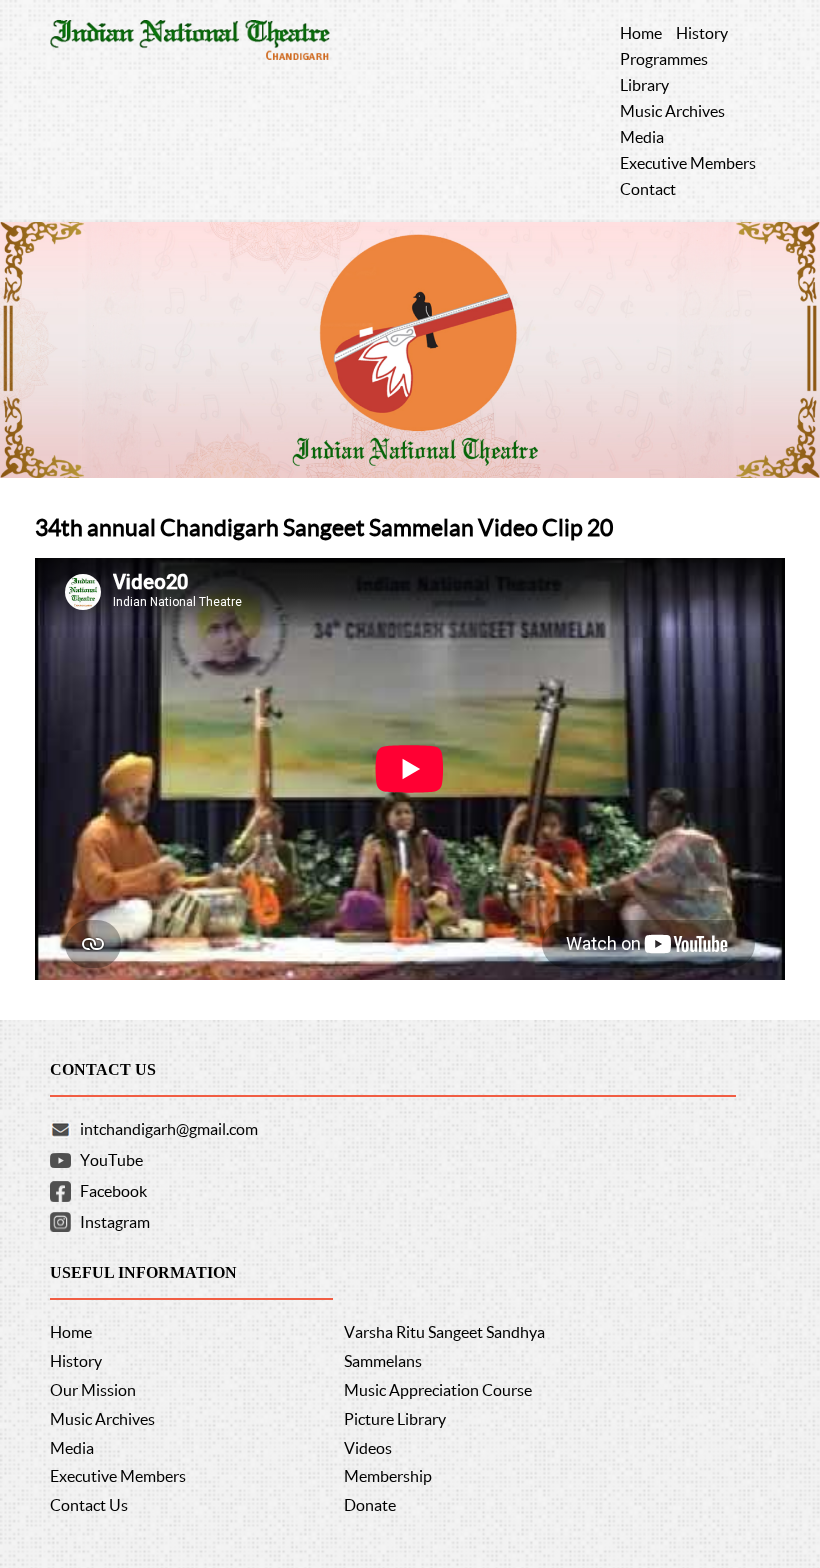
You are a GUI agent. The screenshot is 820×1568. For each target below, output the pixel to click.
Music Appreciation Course (438, 1390)
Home (71, 1332)
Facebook (113, 1191)
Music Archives (102, 1419)
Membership (388, 1476)
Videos (368, 1448)
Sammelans (383, 1361)
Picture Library (395, 1419)
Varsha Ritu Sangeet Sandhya (444, 1332)
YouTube (111, 1160)
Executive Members (118, 1476)
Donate (370, 1505)
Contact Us (89, 1505)
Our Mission (93, 1390)
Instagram (115, 1222)
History (76, 1361)
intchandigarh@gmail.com (169, 1129)
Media (72, 1448)
